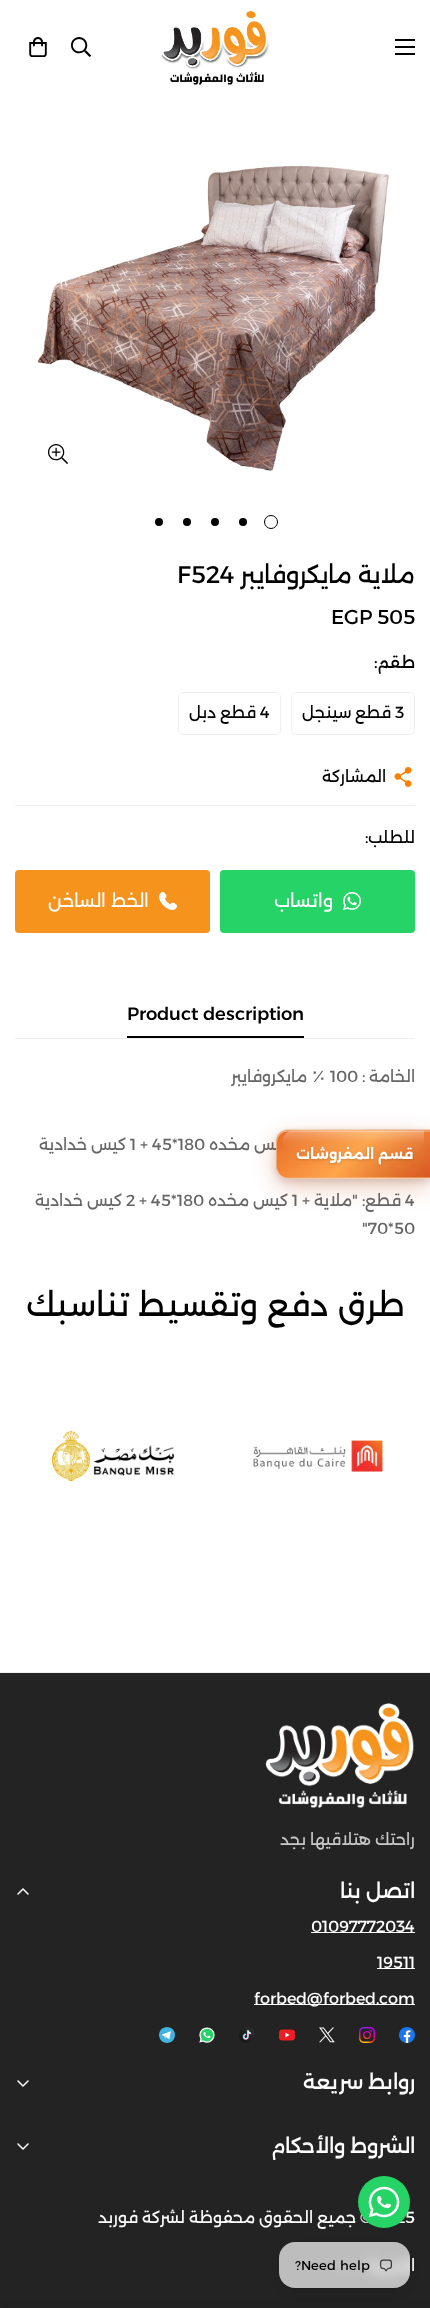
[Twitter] (327, 2035)
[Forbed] (215, 47)
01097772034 (363, 1926)
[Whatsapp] (207, 2035)
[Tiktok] (247, 2035)
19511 (396, 1962)
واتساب (303, 901)
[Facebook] (407, 2035)
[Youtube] (287, 2035)
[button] (38, 47)
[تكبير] (57, 454)
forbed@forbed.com (334, 1998)
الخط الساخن (98, 901)
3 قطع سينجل (353, 712)
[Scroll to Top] (36, 2202)
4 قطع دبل (229, 712)
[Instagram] (367, 2035)
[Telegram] (167, 2035)
